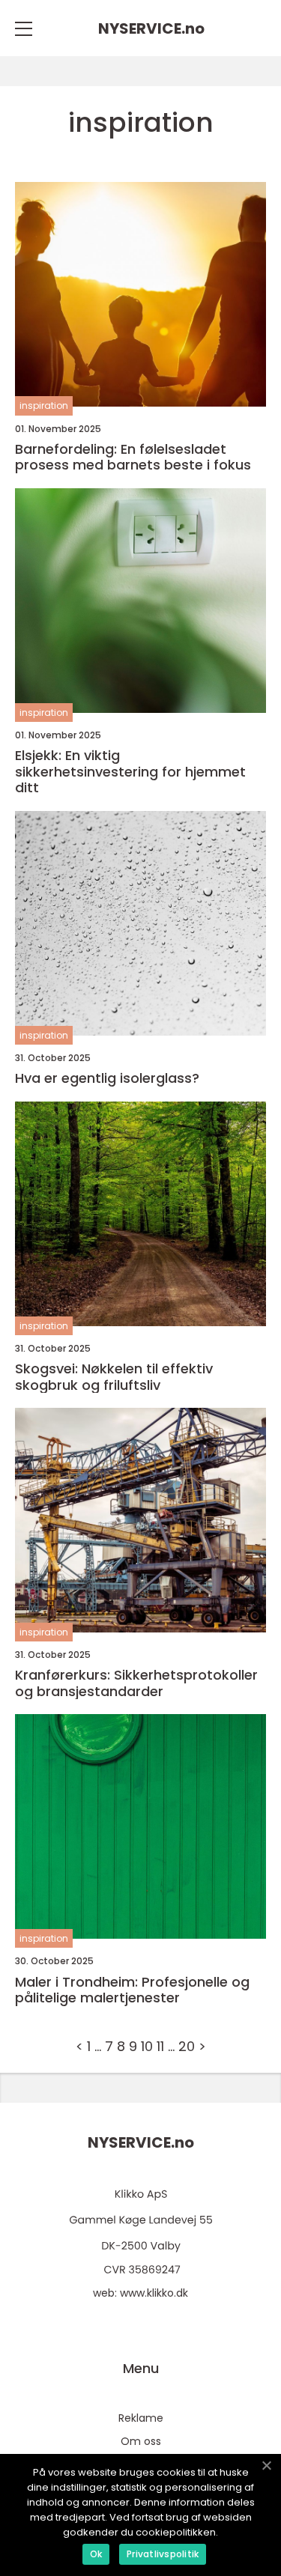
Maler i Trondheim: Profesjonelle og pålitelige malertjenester (132, 1990)
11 (160, 2046)
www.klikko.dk (154, 2293)
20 (187, 2046)
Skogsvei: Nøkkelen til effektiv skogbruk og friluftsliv (114, 1377)
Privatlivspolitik (163, 2554)
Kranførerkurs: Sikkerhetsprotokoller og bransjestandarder (136, 1683)
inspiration (44, 405)
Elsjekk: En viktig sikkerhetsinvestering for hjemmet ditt (130, 772)
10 (147, 2046)
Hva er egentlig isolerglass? (107, 1078)
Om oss (141, 2441)
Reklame (141, 2418)
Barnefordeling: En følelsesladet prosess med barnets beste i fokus (133, 457)
